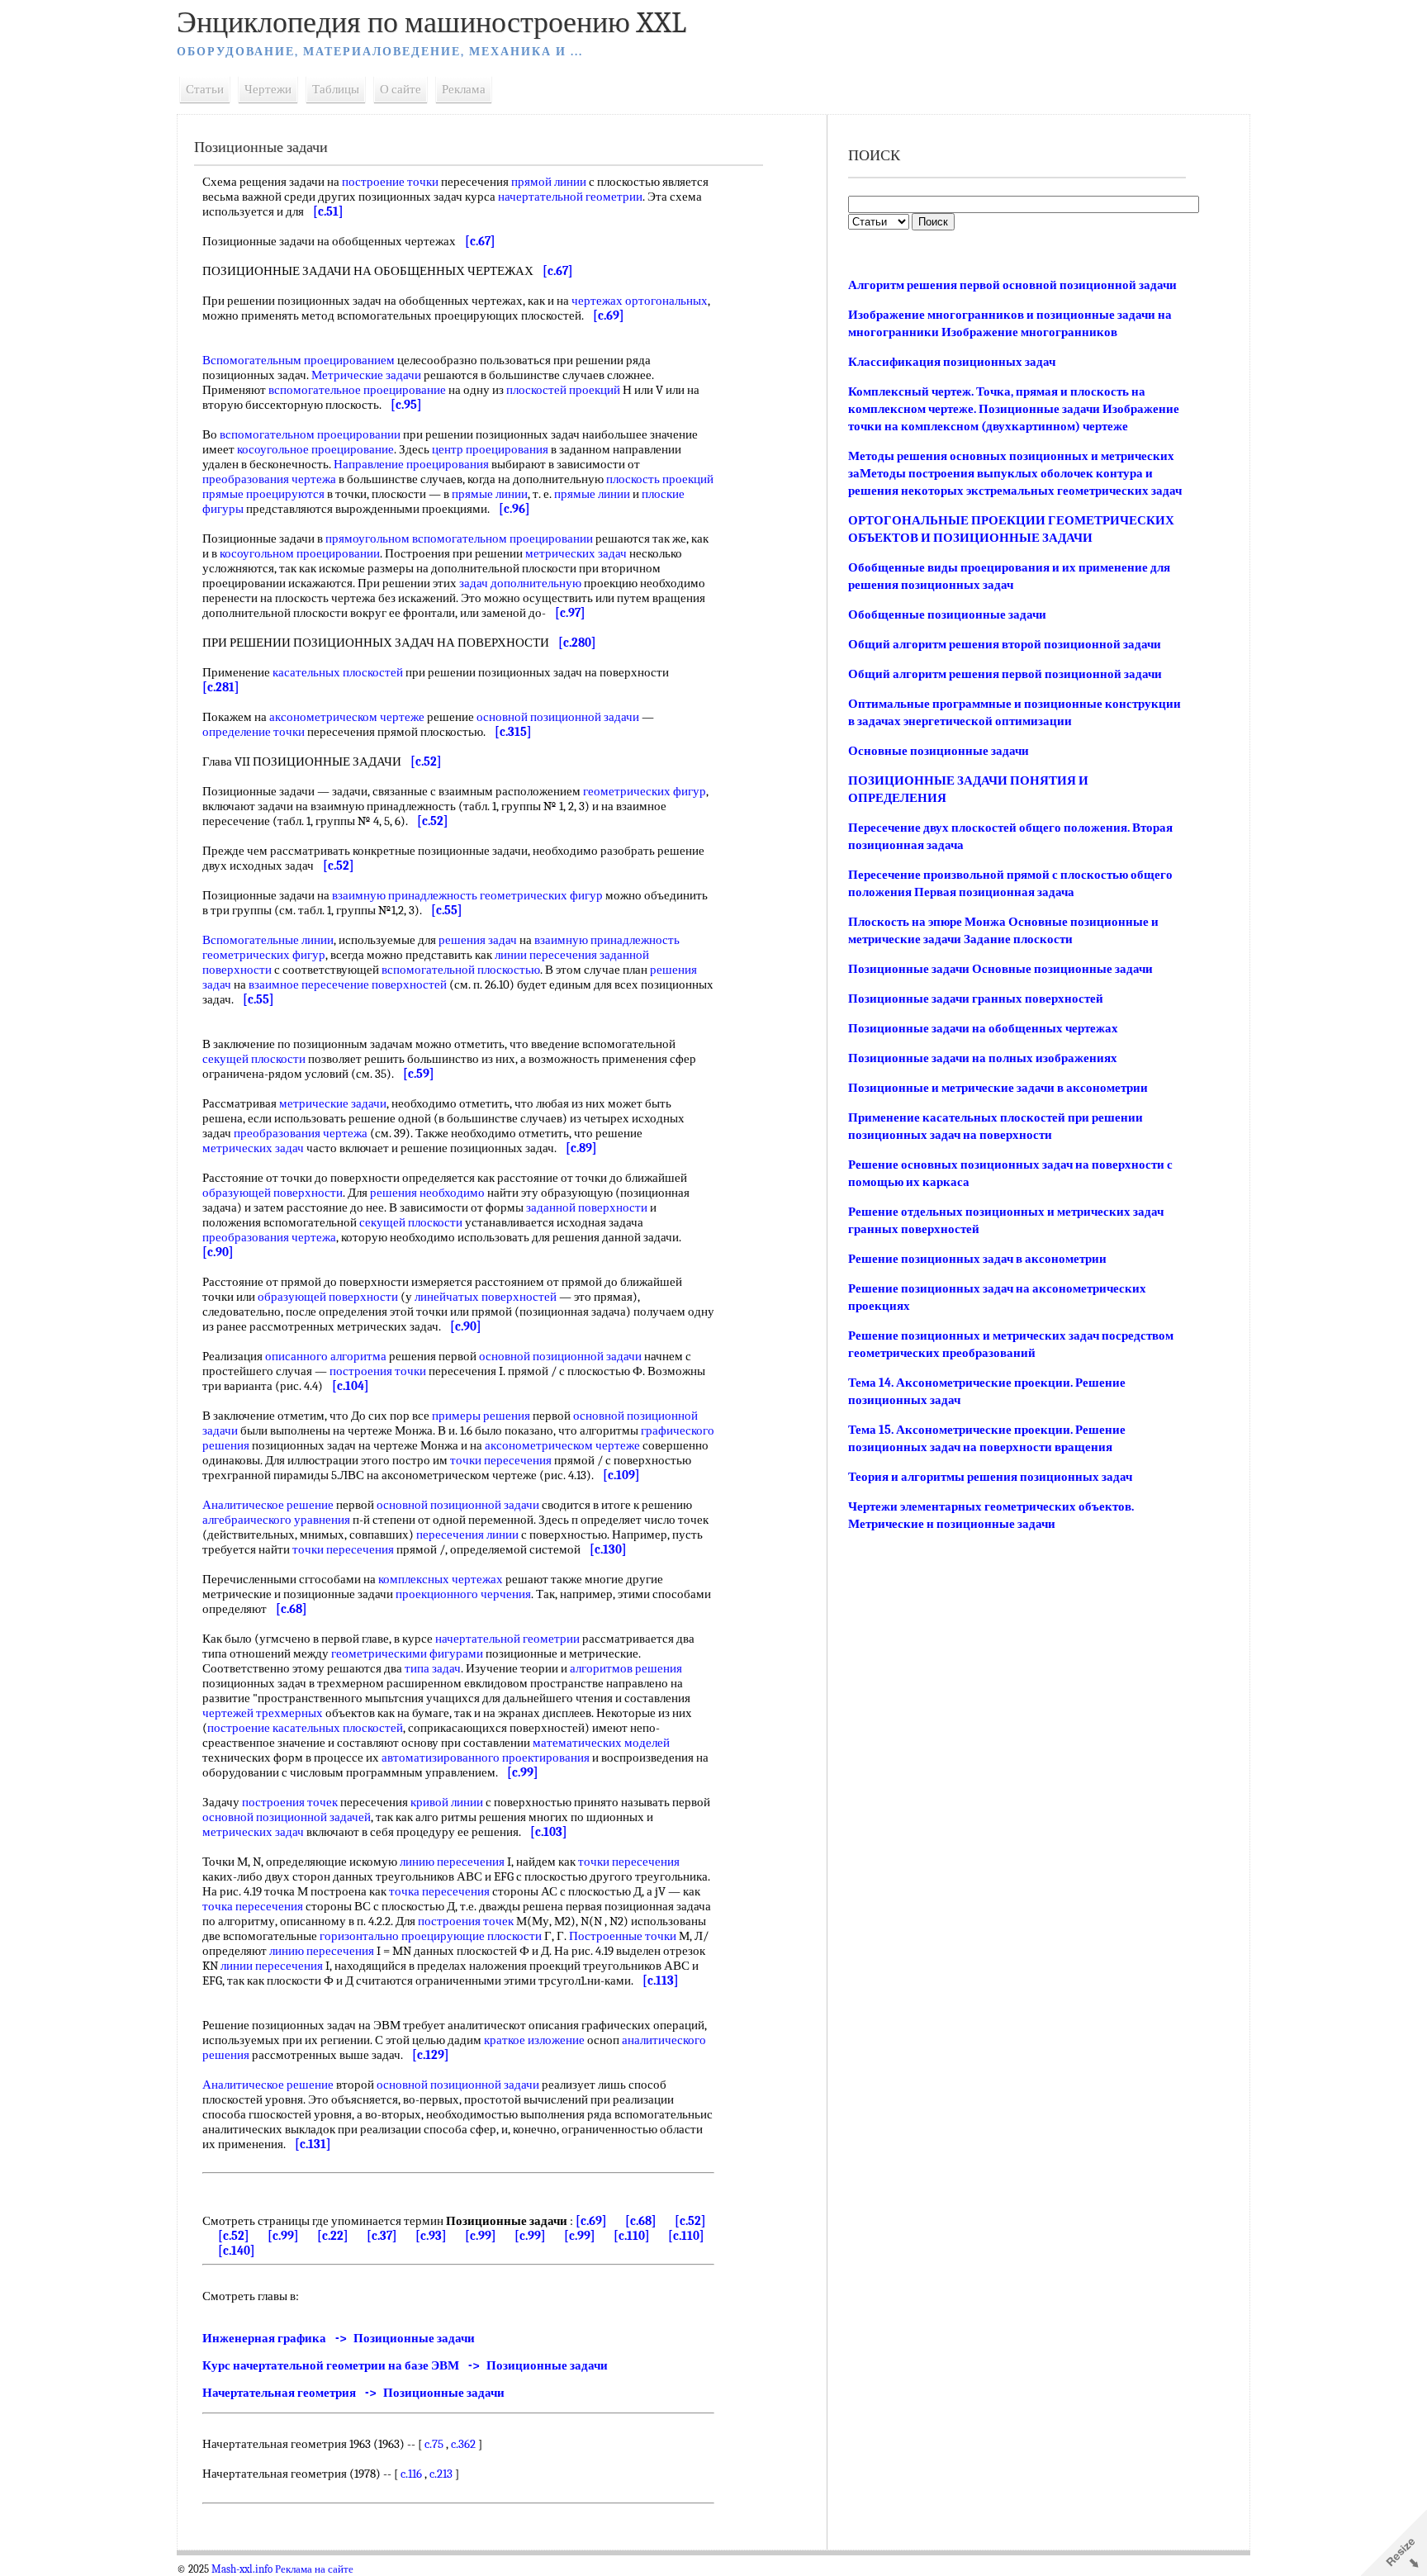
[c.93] (431, 2236)
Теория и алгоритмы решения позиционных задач (990, 1477)
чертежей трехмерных (263, 1713)
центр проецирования (490, 449)
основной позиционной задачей (287, 1817)
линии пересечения (546, 955)
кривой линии (447, 1802)
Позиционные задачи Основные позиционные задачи (1000, 969)
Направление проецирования (411, 464)
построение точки (390, 182)
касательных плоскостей (338, 672)
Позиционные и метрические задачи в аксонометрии (998, 1088)
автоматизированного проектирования (486, 1758)
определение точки (254, 732)
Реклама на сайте (314, 2569)
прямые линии (490, 494)
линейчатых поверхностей (486, 1297)
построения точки (378, 1371)
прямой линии (549, 182)
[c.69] (591, 2221)
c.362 (463, 2444)
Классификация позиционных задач (952, 362)
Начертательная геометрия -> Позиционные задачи (353, 2393)
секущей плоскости (254, 1059)
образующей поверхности (273, 1193)
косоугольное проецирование (315, 449)
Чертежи (268, 89)
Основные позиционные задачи (939, 751)
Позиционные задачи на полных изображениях (983, 1058)
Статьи (205, 89)
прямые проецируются (263, 494)
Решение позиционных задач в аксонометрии (977, 1259)
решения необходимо (427, 1193)
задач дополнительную (520, 583)
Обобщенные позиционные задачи (947, 614)
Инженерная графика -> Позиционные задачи (339, 2338)
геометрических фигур (645, 791)
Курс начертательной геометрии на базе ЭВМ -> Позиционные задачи (405, 2365)
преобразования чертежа (269, 479)
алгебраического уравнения (276, 1520)
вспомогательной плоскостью (461, 970)
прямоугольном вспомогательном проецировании (459, 538)
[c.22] (333, 2236)
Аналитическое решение (268, 1505)
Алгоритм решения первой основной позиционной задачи (1012, 285)
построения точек (290, 1802)
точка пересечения (439, 1891)
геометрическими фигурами (407, 1653)
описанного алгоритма (326, 1356)
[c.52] (690, 2221)
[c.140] (237, 2251)
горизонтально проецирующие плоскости (431, 1936)
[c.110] (632, 2236)
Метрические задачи (366, 375)
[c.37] (382, 2236)
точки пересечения (501, 1460)
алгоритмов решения (626, 1668)
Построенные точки (623, 1936)
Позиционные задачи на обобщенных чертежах (983, 1028)
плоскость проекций (660, 479)
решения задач (478, 940)
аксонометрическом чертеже (347, 717)
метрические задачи (333, 1103)
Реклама (464, 89)
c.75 (434, 2444)
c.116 (411, 2474)
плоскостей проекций (563, 390)
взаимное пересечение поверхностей (348, 984)
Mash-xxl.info (242, 2569)
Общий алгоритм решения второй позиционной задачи (1005, 644)
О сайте (401, 89)
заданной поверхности (587, 1207)
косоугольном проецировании (300, 553)
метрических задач (576, 553)
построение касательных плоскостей (305, 1728)
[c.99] (283, 2236)
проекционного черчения (463, 1594)
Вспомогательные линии (268, 940)
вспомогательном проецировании (310, 434)
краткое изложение (534, 2040)
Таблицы (336, 89)
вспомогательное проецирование (357, 390)
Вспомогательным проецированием (299, 360)
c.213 (441, 2474)
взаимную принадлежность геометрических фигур (467, 895)
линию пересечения (452, 1862)
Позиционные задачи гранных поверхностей (976, 999)
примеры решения (481, 1416)
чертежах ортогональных (640, 301)
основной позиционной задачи (558, 717)
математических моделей (601, 1743)
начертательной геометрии (570, 197)
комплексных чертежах (441, 1579)
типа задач (433, 1668)
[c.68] (641, 2221)
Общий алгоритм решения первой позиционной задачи (1005, 674)
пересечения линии (467, 1535)
